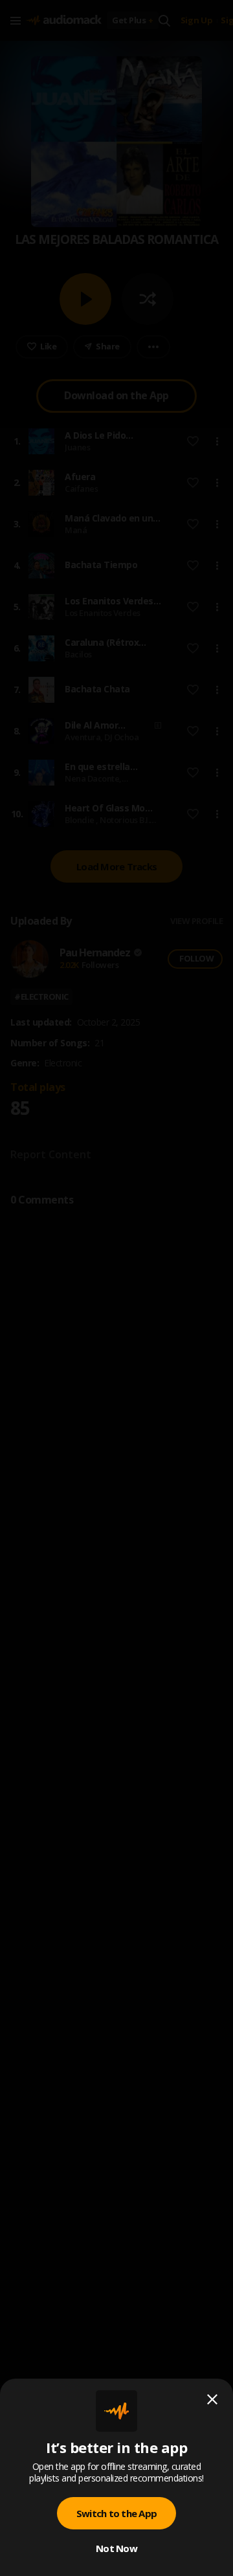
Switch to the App (116, 2513)
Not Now (116, 2548)
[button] (116, 1288)
